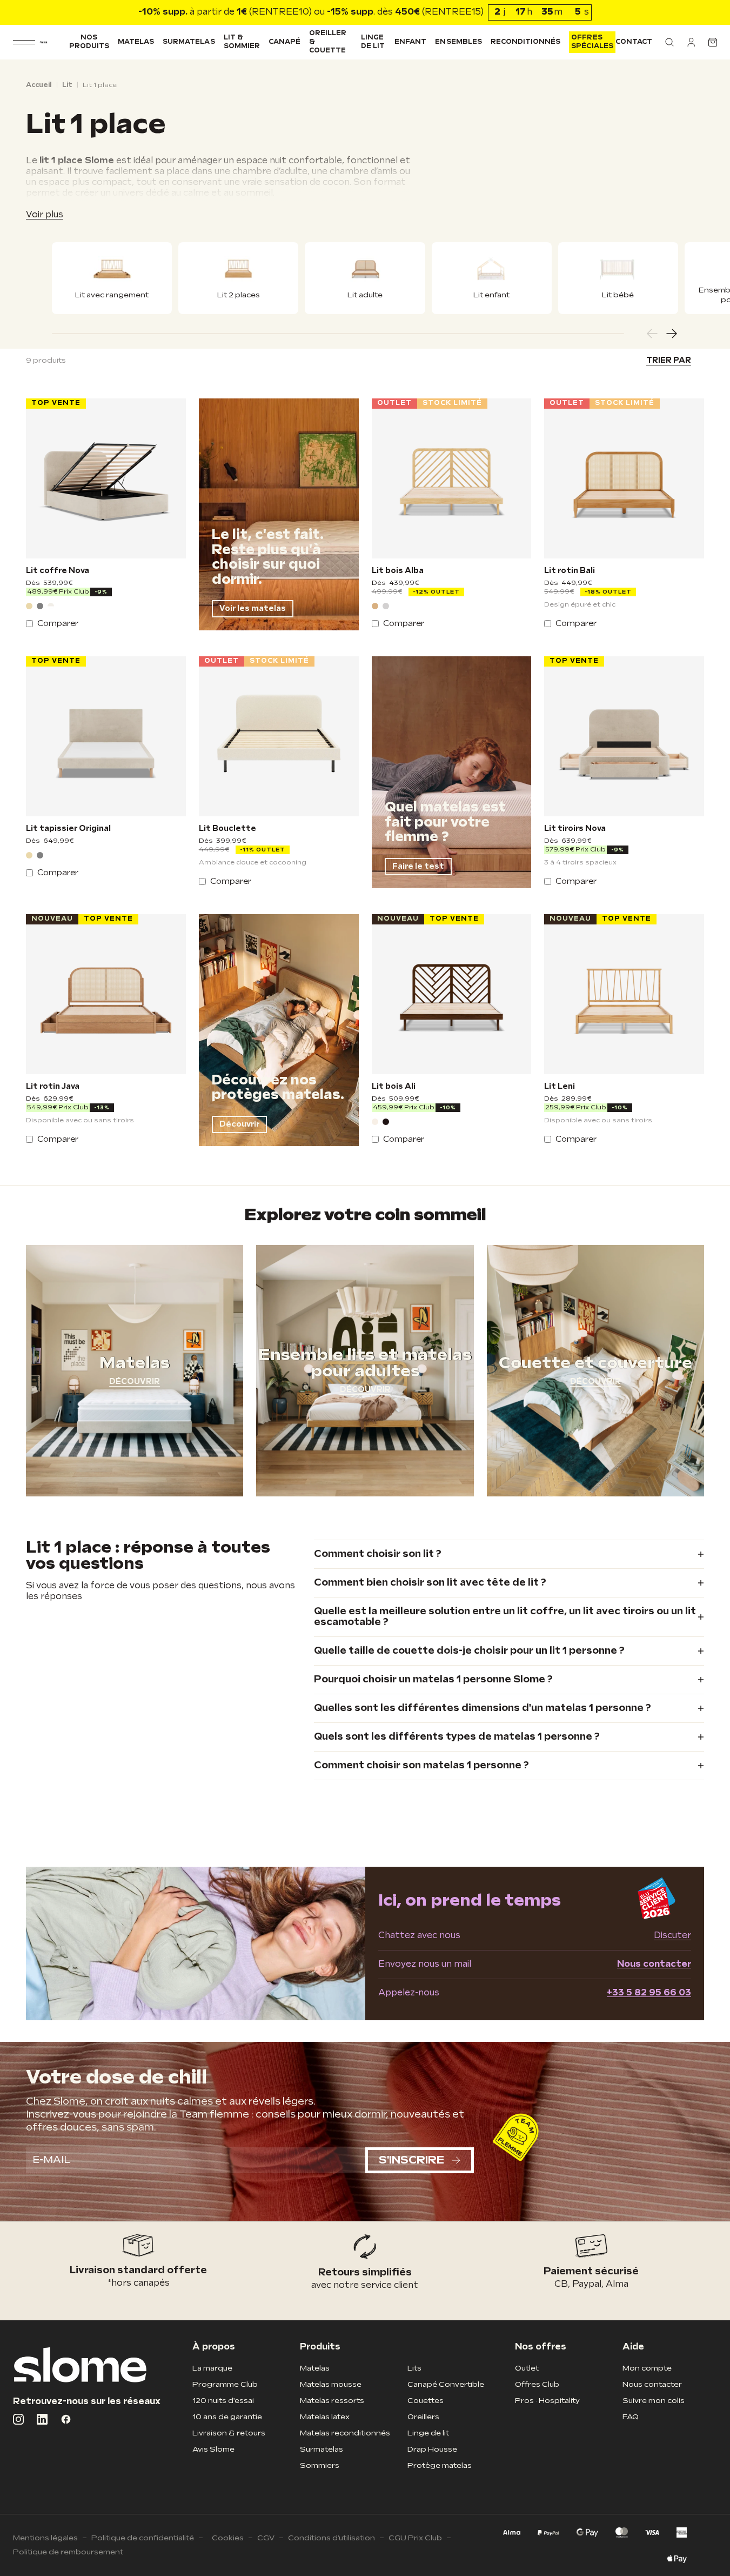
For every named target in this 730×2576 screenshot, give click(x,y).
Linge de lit (373, 42)
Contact (634, 42)
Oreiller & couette (328, 42)
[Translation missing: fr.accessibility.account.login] (691, 42)
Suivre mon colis (654, 2401)
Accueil (39, 85)
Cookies (228, 2538)
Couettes (426, 2401)
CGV (266, 2538)
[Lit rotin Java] (106, 994)
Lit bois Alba (398, 571)
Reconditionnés (526, 42)
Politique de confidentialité (143, 2538)
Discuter (672, 1936)
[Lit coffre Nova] (106, 478)
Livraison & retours (229, 2433)
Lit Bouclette (227, 829)
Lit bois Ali (394, 1087)
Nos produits (89, 42)
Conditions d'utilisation (331, 2538)
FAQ (631, 2417)
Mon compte (647, 2368)
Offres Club (537, 2384)
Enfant (410, 42)
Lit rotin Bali (570, 571)
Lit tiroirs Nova (575, 829)
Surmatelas (189, 42)
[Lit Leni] (624, 994)
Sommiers (320, 2465)
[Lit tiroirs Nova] (624, 736)
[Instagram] (18, 2419)
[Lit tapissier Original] (106, 736)
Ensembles (458, 42)
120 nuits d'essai (223, 2401)
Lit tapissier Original (68, 829)
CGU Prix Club (415, 2538)
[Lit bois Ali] (452, 994)
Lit (67, 85)
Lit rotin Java (53, 1087)
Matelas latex (325, 2417)
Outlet (527, 2368)
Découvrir (239, 1124)
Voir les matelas (253, 608)
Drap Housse (432, 2449)
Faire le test (418, 866)
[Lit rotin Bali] (624, 478)
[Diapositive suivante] (672, 334)
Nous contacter (654, 1964)
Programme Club (225, 2384)
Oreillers (423, 2417)
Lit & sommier (242, 42)
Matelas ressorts (332, 2401)
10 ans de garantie (227, 2417)
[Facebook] (66, 2419)
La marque (212, 2368)
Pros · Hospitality (547, 2401)
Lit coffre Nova (58, 571)
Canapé (284, 42)
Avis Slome (213, 2449)
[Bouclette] (51, 606)
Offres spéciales (592, 42)
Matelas (136, 42)
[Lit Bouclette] (279, 736)
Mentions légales (45, 2538)
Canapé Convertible (446, 2384)
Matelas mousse (331, 2384)
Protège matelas (440, 2465)
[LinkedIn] (42, 2419)
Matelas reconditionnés (345, 2433)
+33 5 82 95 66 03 (649, 1993)
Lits (414, 2368)
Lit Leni (560, 1087)
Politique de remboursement (68, 2552)
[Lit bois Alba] (452, 478)
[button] (669, 42)
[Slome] (43, 42)
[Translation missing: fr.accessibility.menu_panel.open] (24, 42)
